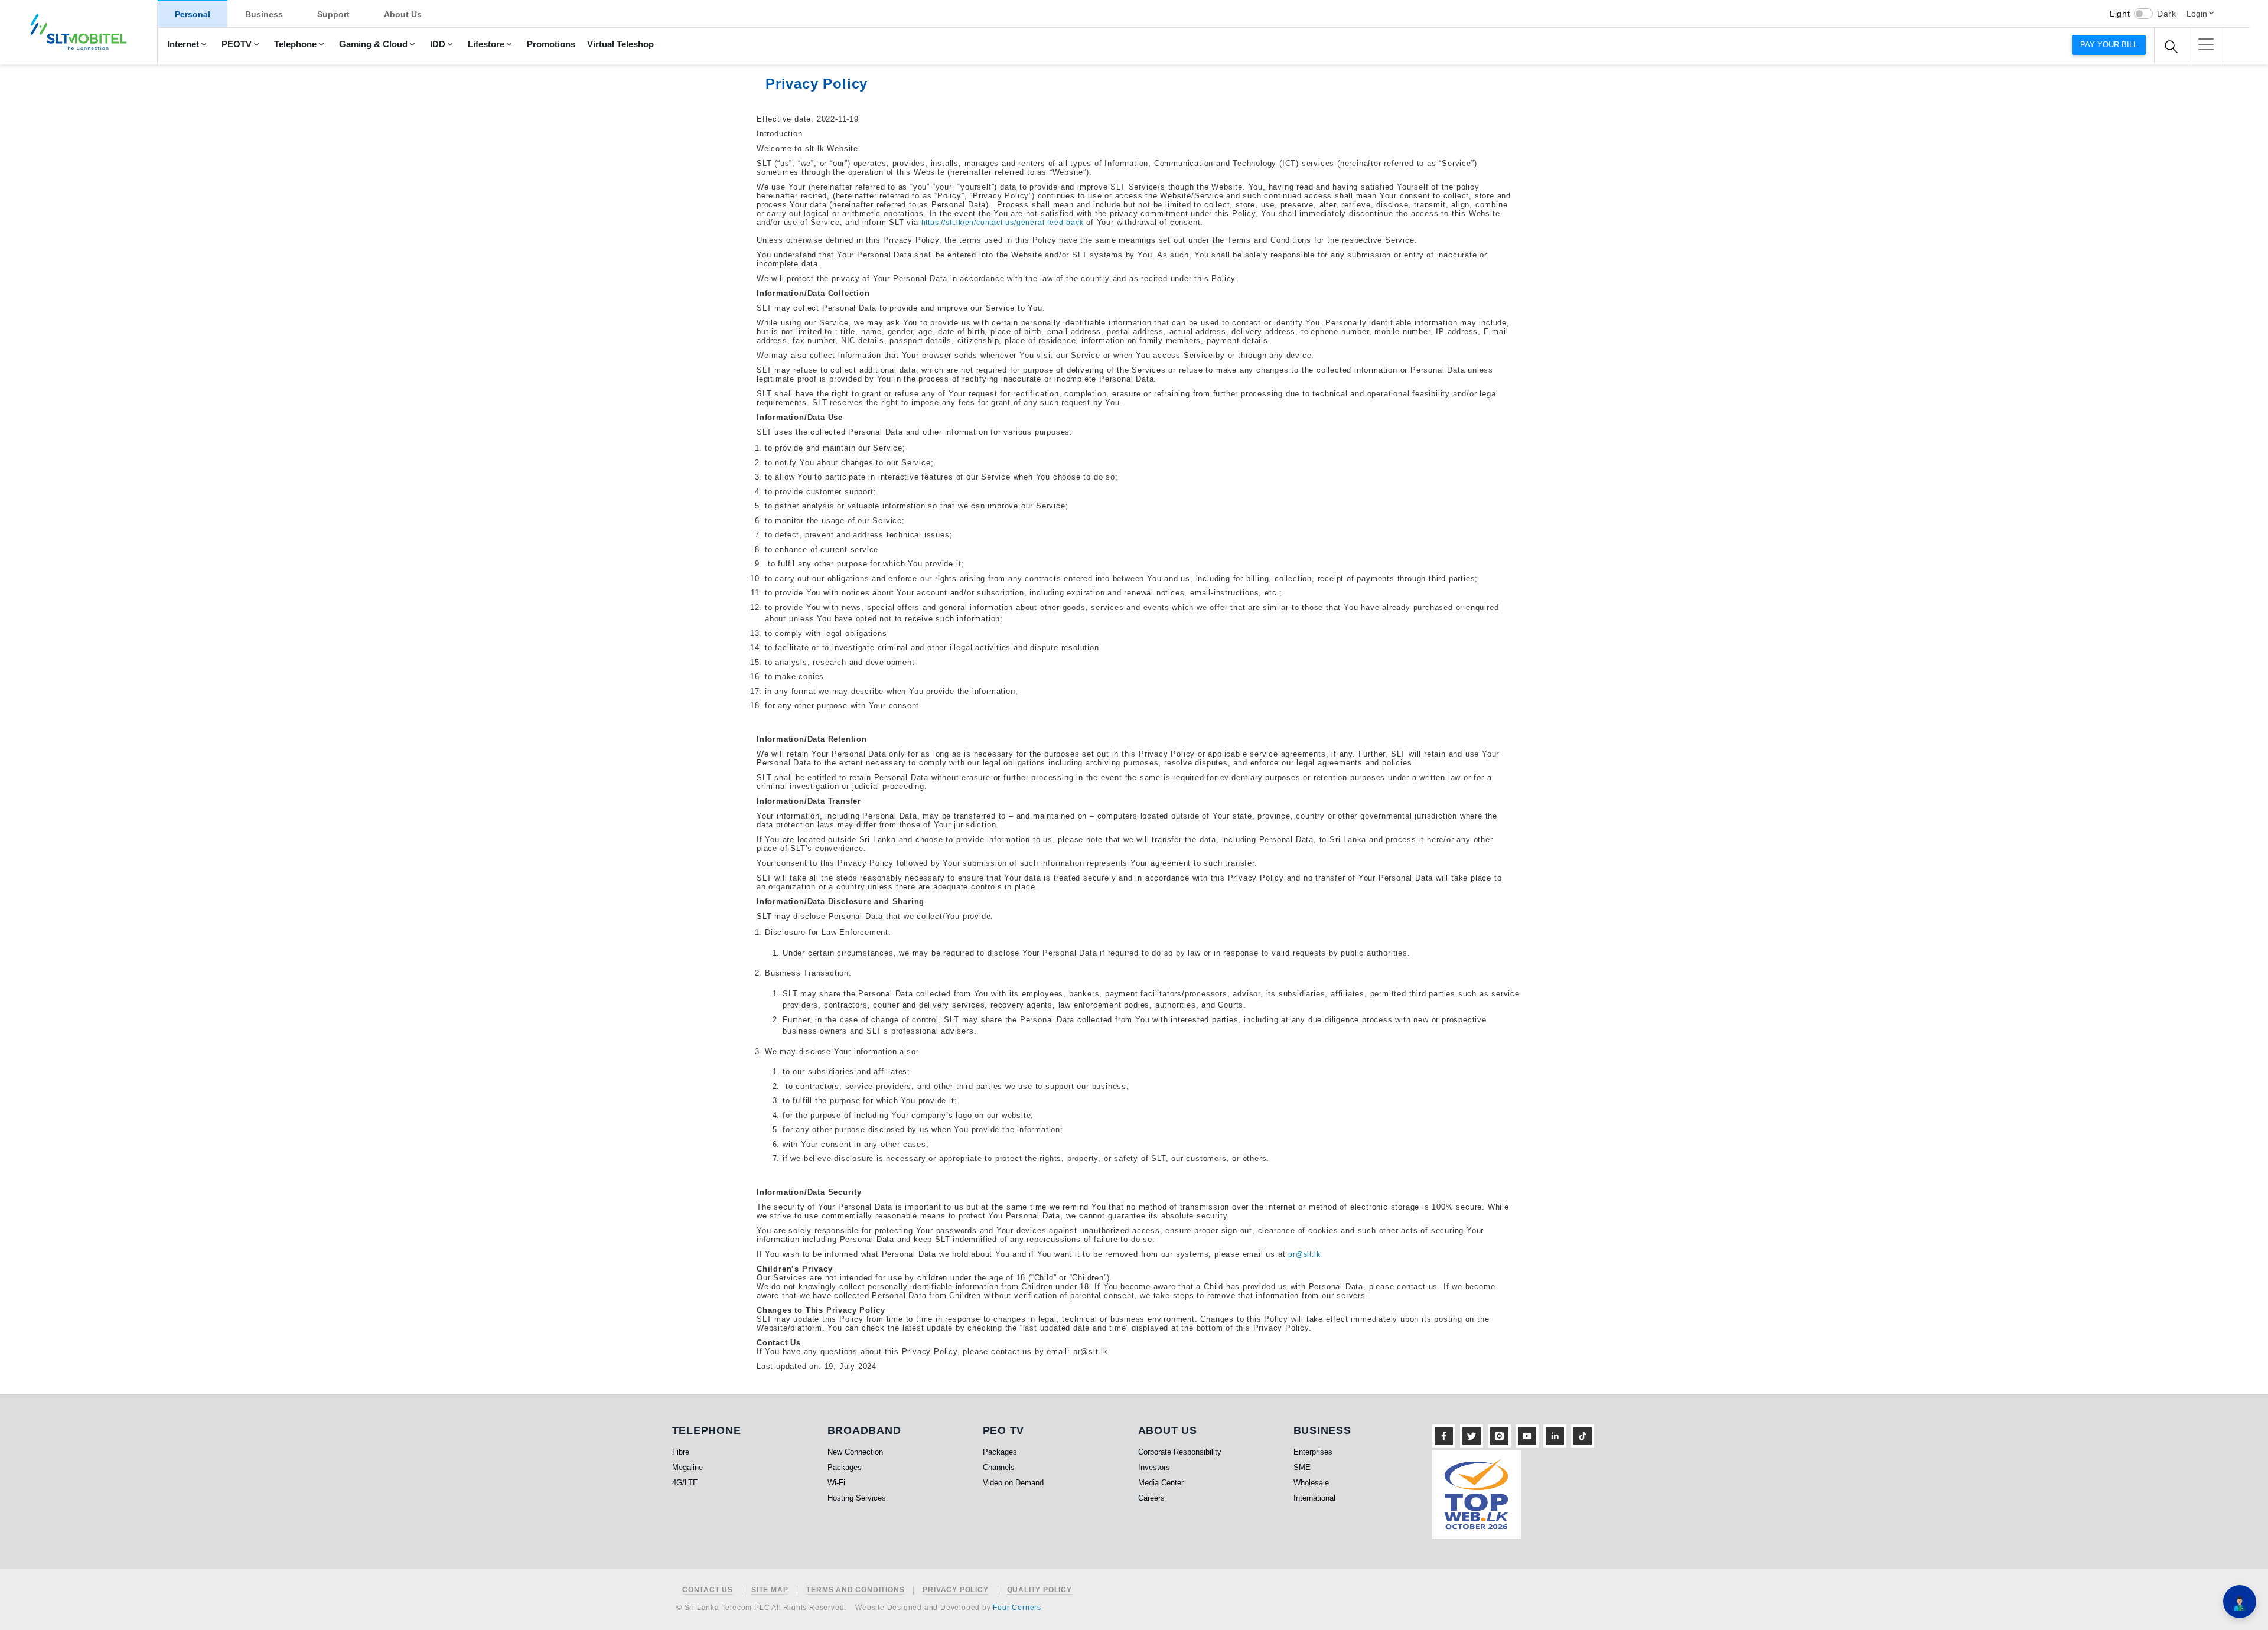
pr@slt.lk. (1305, 1254)
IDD (438, 44)
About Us (403, 14)
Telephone (295, 44)
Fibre (681, 1452)
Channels (999, 1467)
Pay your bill (2109, 45)
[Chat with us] (2240, 1602)
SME (1302, 1467)
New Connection (855, 1452)
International (1314, 1498)
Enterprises (1313, 1452)
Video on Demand (1013, 1483)
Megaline (687, 1467)
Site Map (770, 1590)
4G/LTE (685, 1483)
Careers (1151, 1498)
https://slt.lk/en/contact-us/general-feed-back (1003, 223)
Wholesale (1311, 1483)
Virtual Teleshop (620, 44)
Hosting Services (857, 1498)
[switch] (2143, 14)
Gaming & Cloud (373, 44)
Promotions (551, 44)
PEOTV (237, 44)
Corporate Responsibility (1180, 1452)
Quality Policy (1039, 1590)
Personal (193, 14)
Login (2197, 14)
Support (333, 14)
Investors (1154, 1467)
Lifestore (486, 44)
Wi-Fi (836, 1483)
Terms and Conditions (855, 1590)
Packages (845, 1467)
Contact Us (708, 1590)
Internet (183, 44)
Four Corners (1017, 1608)
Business (264, 14)
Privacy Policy (955, 1590)
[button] (2206, 44)
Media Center (1161, 1483)
